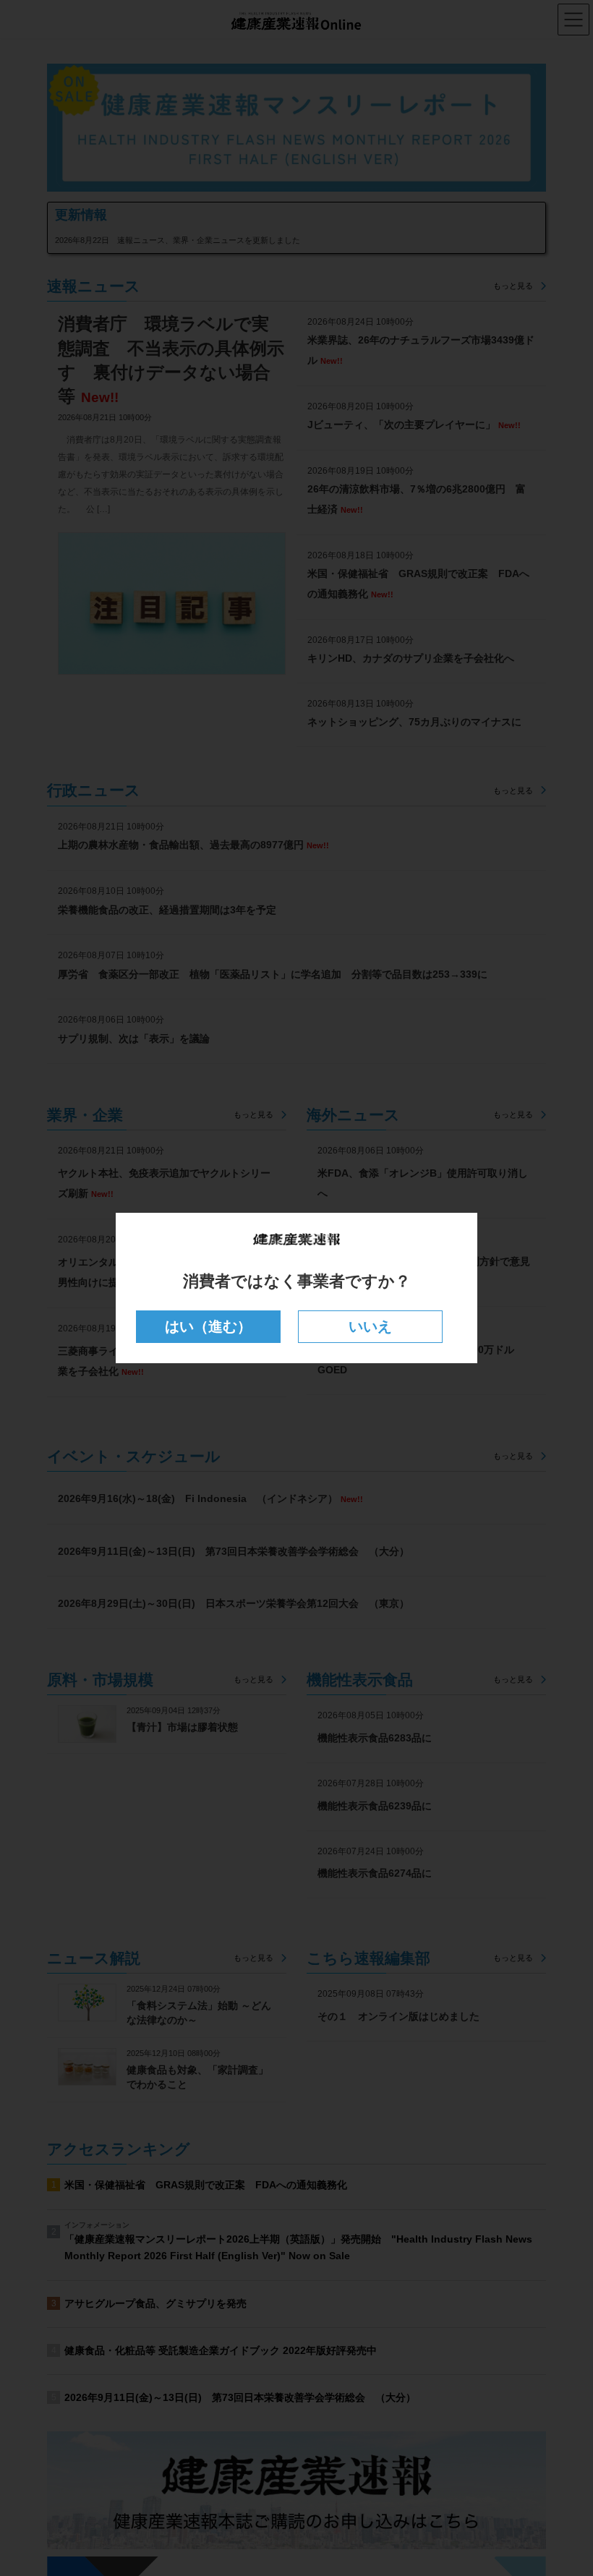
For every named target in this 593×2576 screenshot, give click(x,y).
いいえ (370, 1326)
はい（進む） (208, 1326)
